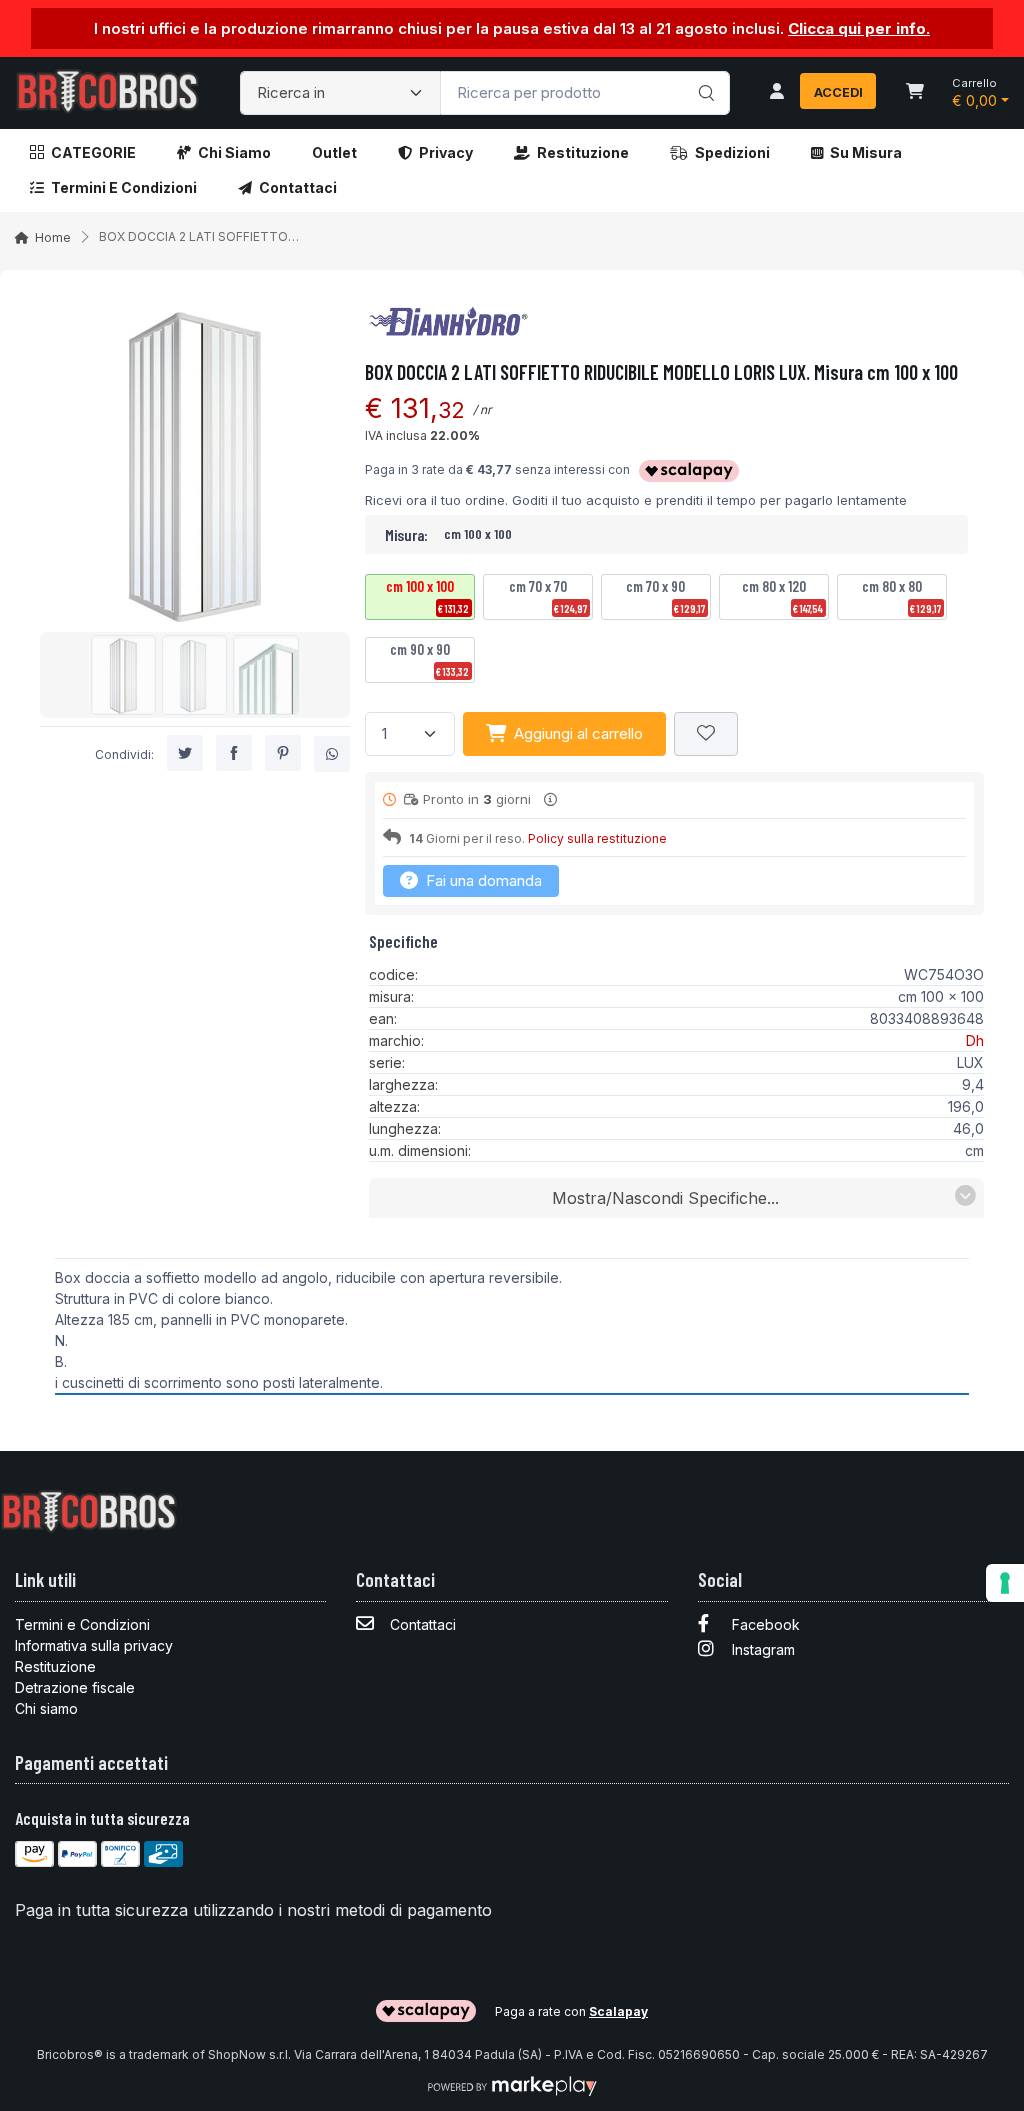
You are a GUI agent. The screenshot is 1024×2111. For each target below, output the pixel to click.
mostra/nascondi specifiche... (665, 1198)
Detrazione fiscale (75, 1687)
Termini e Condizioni (124, 187)
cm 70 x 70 (548, 596)
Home (53, 237)
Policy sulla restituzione (597, 838)
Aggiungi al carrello (578, 733)
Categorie (93, 152)
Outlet (334, 152)
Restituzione (583, 152)
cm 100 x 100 (428, 596)
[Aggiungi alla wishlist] (706, 734)
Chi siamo (234, 152)
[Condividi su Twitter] (185, 753)
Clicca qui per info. (859, 28)
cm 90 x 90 (430, 659)
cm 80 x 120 (783, 596)
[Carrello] (915, 93)
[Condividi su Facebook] (234, 753)
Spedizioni (732, 152)
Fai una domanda (482, 880)
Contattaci (298, 187)
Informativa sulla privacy (94, 1645)
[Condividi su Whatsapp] (332, 754)
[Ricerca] (703, 72)
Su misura (866, 152)
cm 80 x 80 (902, 596)
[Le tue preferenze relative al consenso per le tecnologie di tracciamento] (1005, 1583)
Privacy (446, 152)
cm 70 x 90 (665, 596)
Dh (975, 1040)
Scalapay (618, 2011)
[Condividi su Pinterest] (283, 753)
